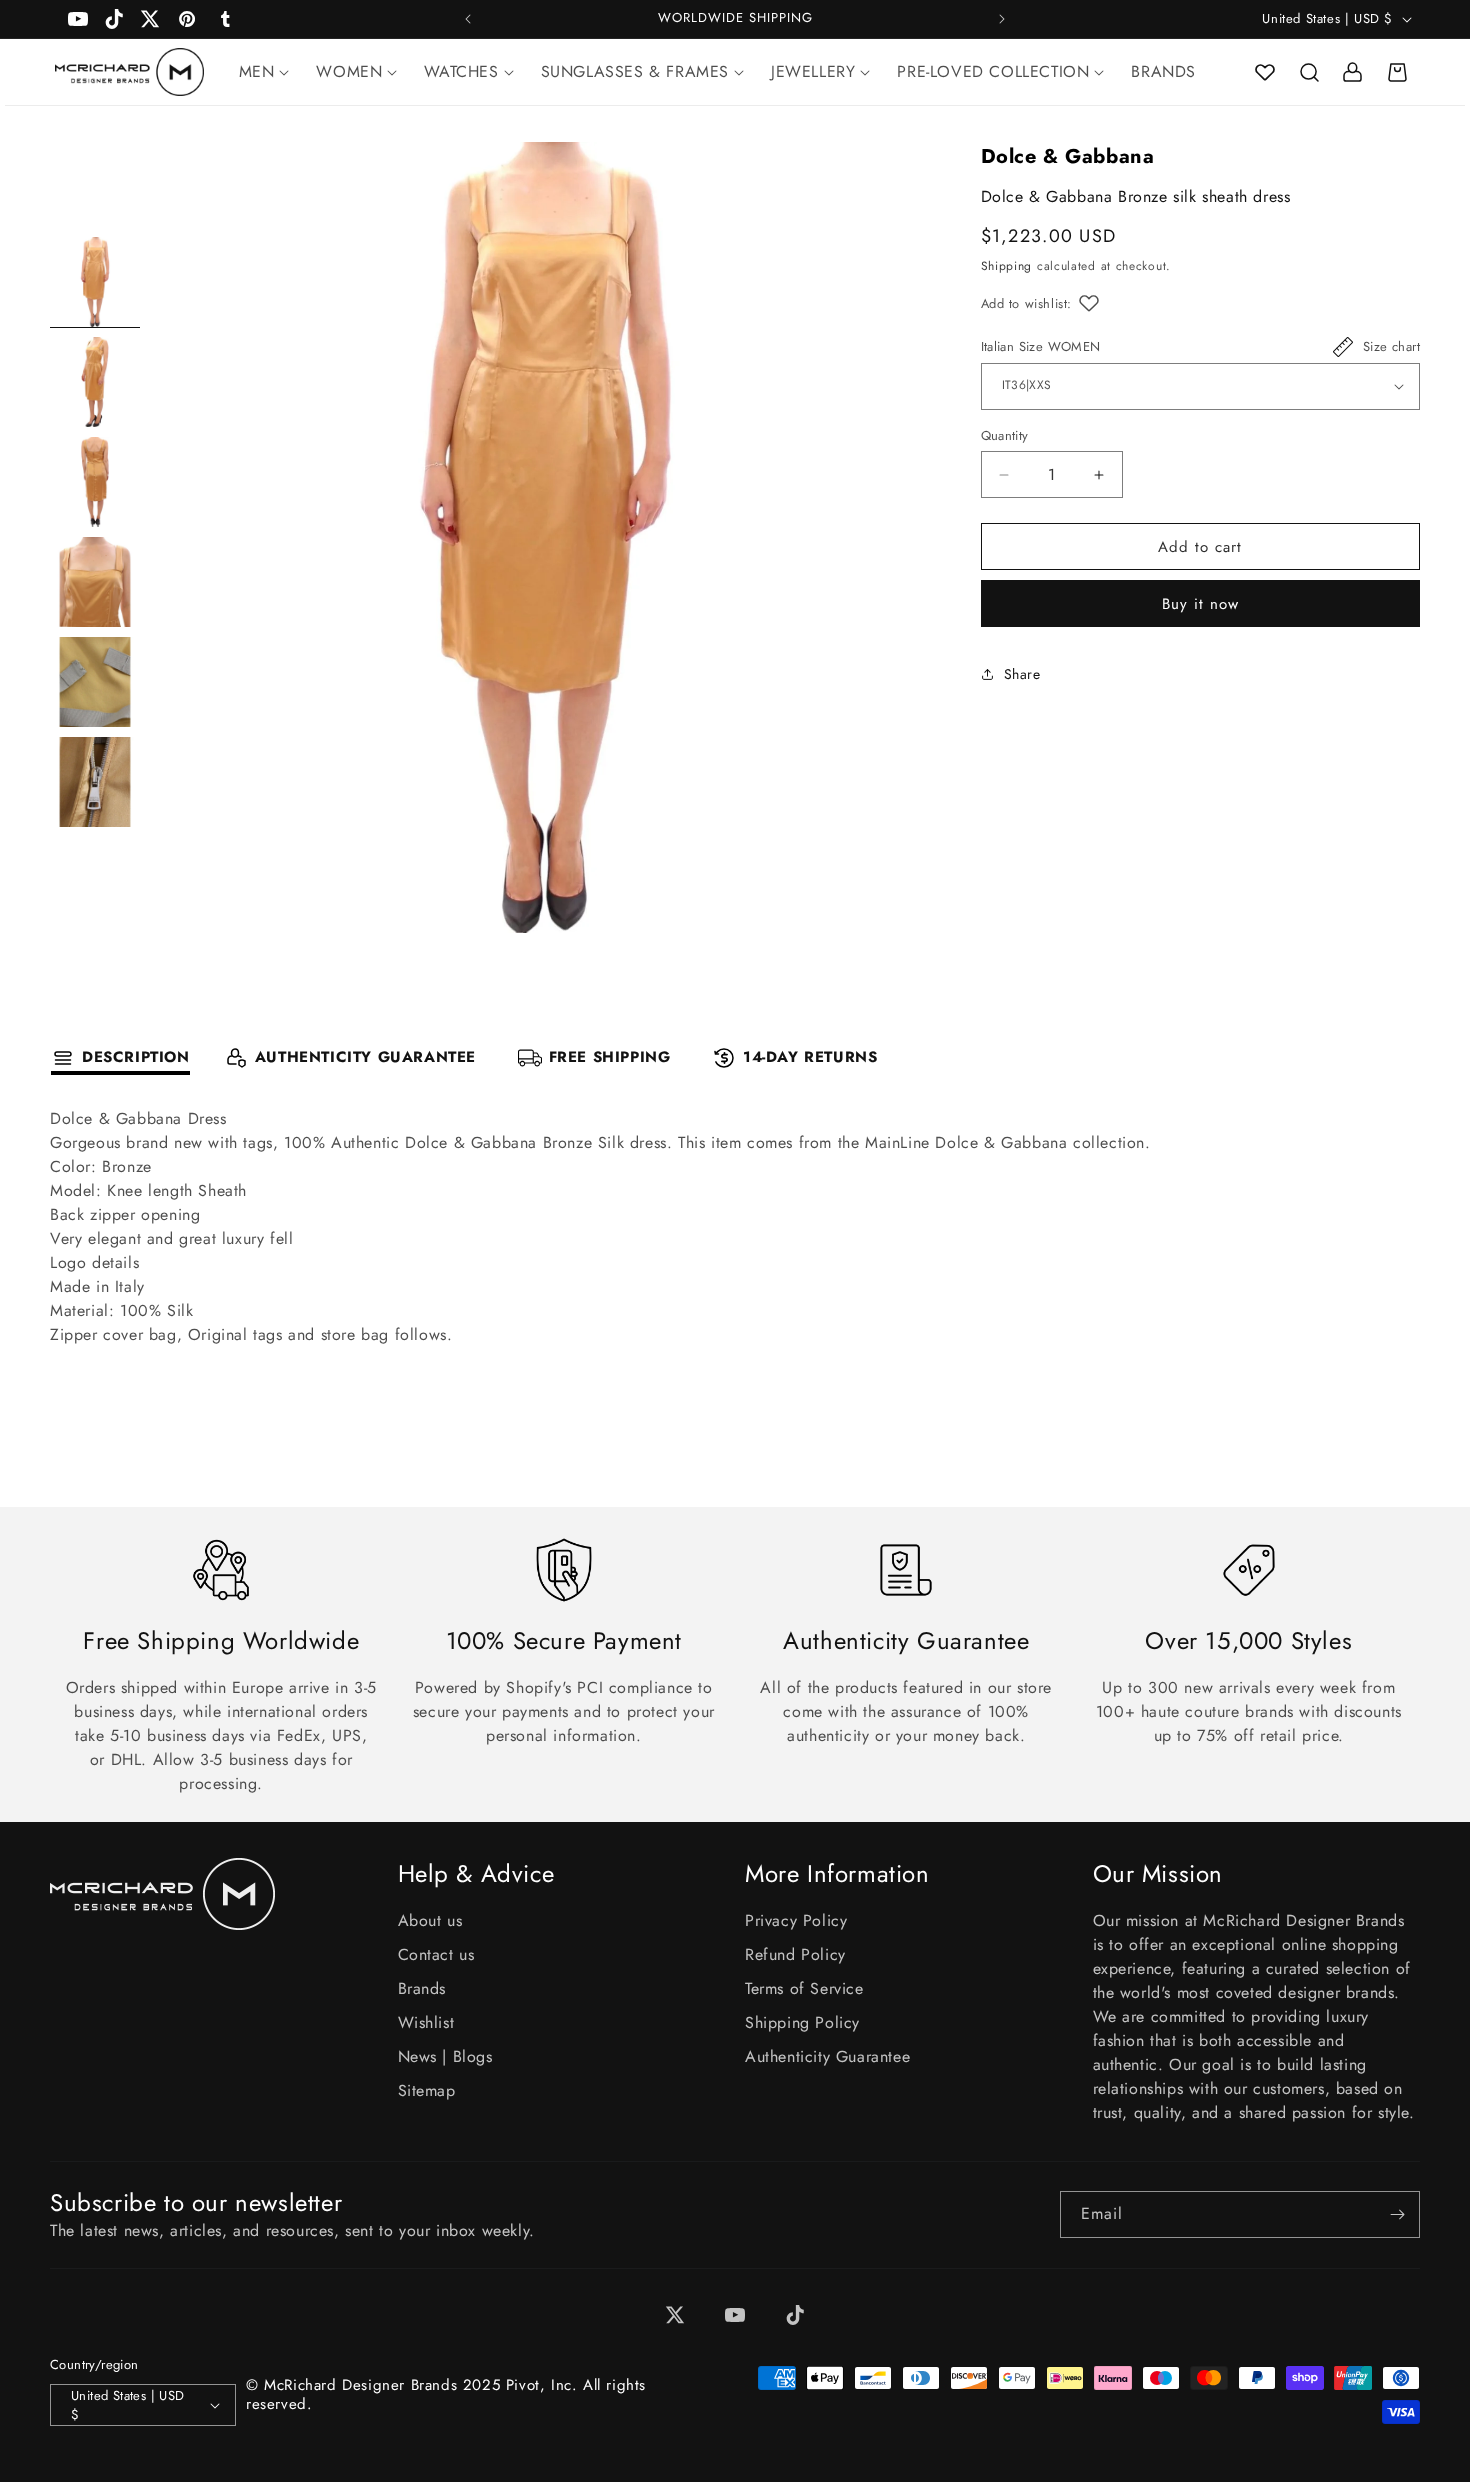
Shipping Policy (802, 2022)
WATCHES (461, 71)
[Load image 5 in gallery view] (95, 682)
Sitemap (427, 2090)
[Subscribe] (1397, 2214)
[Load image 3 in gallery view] (95, 482)
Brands (422, 1988)
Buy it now (1200, 604)
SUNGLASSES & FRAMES (635, 71)
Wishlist (426, 2022)
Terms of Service (804, 1988)
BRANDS (1163, 71)
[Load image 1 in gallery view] (95, 282)
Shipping (1007, 266)
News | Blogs (445, 2056)
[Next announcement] (1002, 19)
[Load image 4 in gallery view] (95, 582)
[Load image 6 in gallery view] (95, 782)
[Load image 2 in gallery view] (95, 382)
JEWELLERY (813, 71)
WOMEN (349, 71)
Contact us (436, 1954)
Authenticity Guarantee (827, 2056)
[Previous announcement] (468, 19)
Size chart (1391, 346)
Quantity (1005, 435)
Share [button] (1022, 674)
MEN (257, 71)
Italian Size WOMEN (1041, 346)
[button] (1309, 72)
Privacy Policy (796, 1920)
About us (430, 1920)
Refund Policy (795, 1954)
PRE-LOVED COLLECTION (993, 71)
